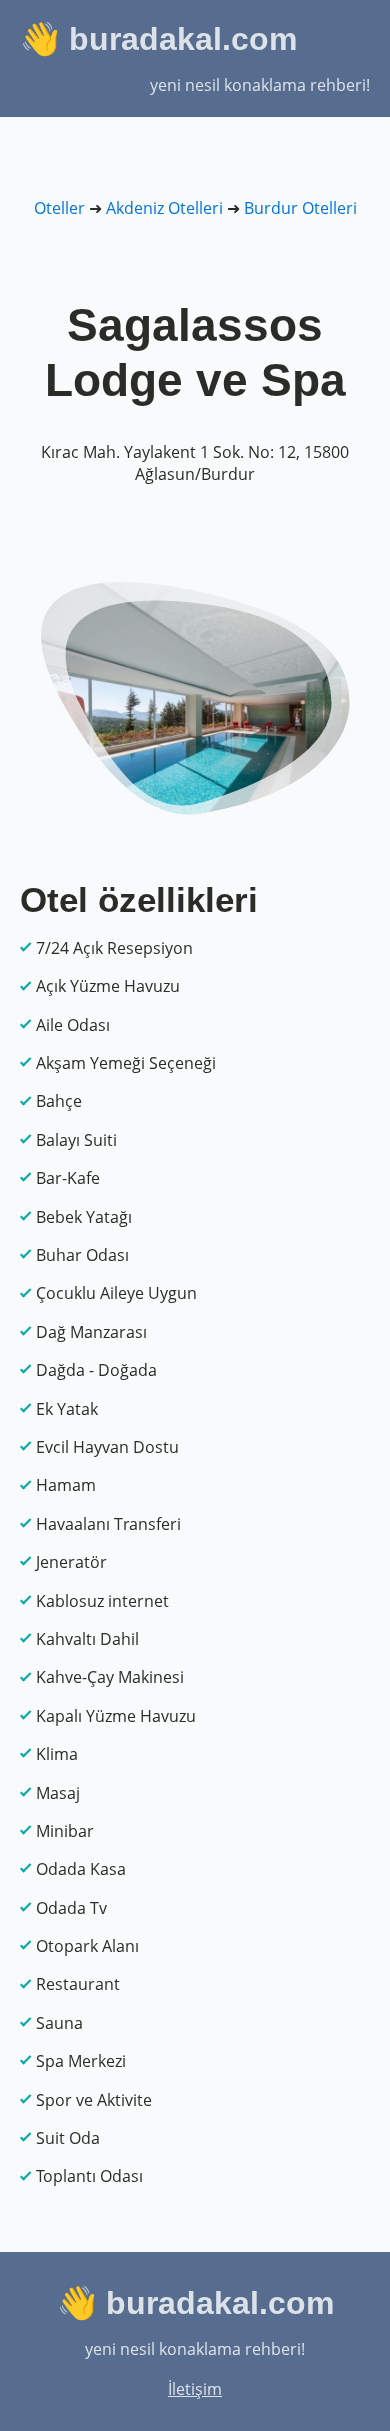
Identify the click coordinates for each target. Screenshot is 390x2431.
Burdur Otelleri (300, 208)
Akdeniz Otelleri (164, 208)
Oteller (59, 208)
